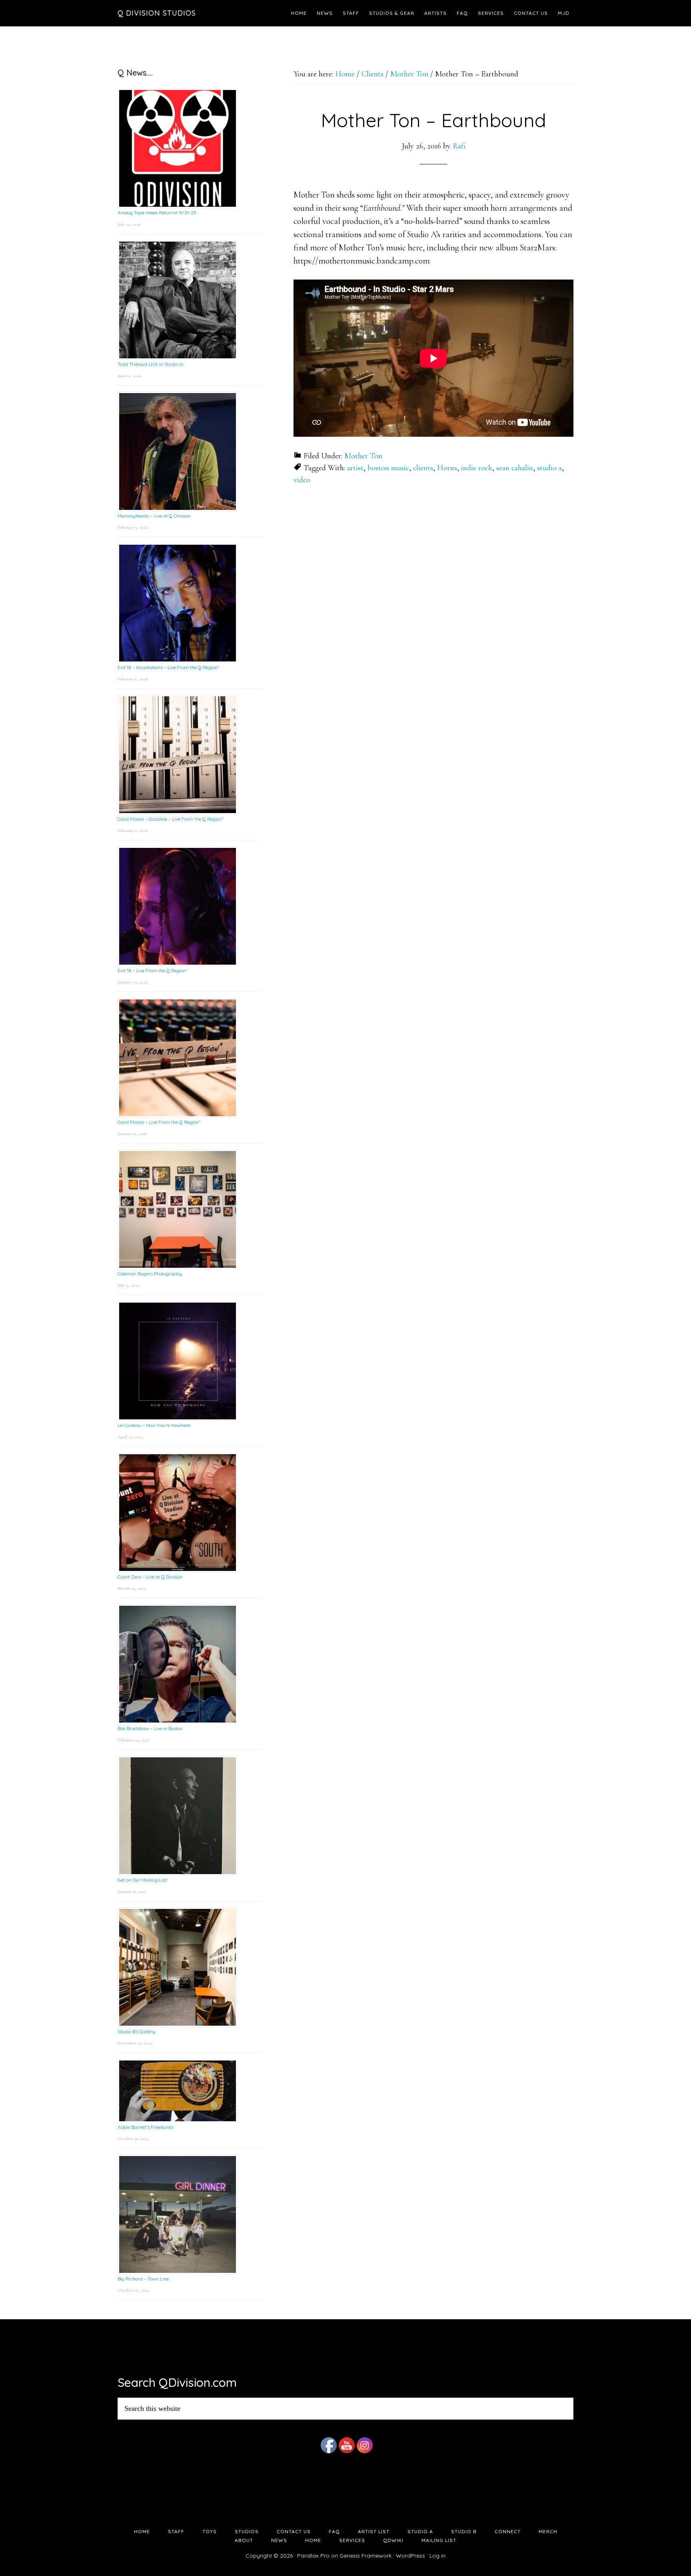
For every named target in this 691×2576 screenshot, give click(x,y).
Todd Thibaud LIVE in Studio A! (151, 364)
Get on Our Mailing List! (143, 1880)
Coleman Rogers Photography (150, 1274)
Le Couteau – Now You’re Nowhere (154, 1425)
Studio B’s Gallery (136, 2031)
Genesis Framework (365, 2556)
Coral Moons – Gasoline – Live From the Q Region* (171, 819)
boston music (388, 468)
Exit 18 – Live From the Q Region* (153, 970)
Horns (447, 468)
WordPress (410, 2556)
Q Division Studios (157, 13)
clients (423, 468)
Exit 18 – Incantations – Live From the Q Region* (168, 667)
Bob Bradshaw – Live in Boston (150, 1728)
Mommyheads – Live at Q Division (154, 516)
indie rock (477, 468)
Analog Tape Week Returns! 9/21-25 (157, 213)
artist (355, 468)
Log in (437, 2556)
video (302, 480)
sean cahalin (515, 468)
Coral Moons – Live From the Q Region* (159, 1122)
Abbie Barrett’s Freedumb (145, 2127)
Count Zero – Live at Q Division (150, 1577)
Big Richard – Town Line (143, 2279)
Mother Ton (363, 456)
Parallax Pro (313, 2556)
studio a (549, 468)
